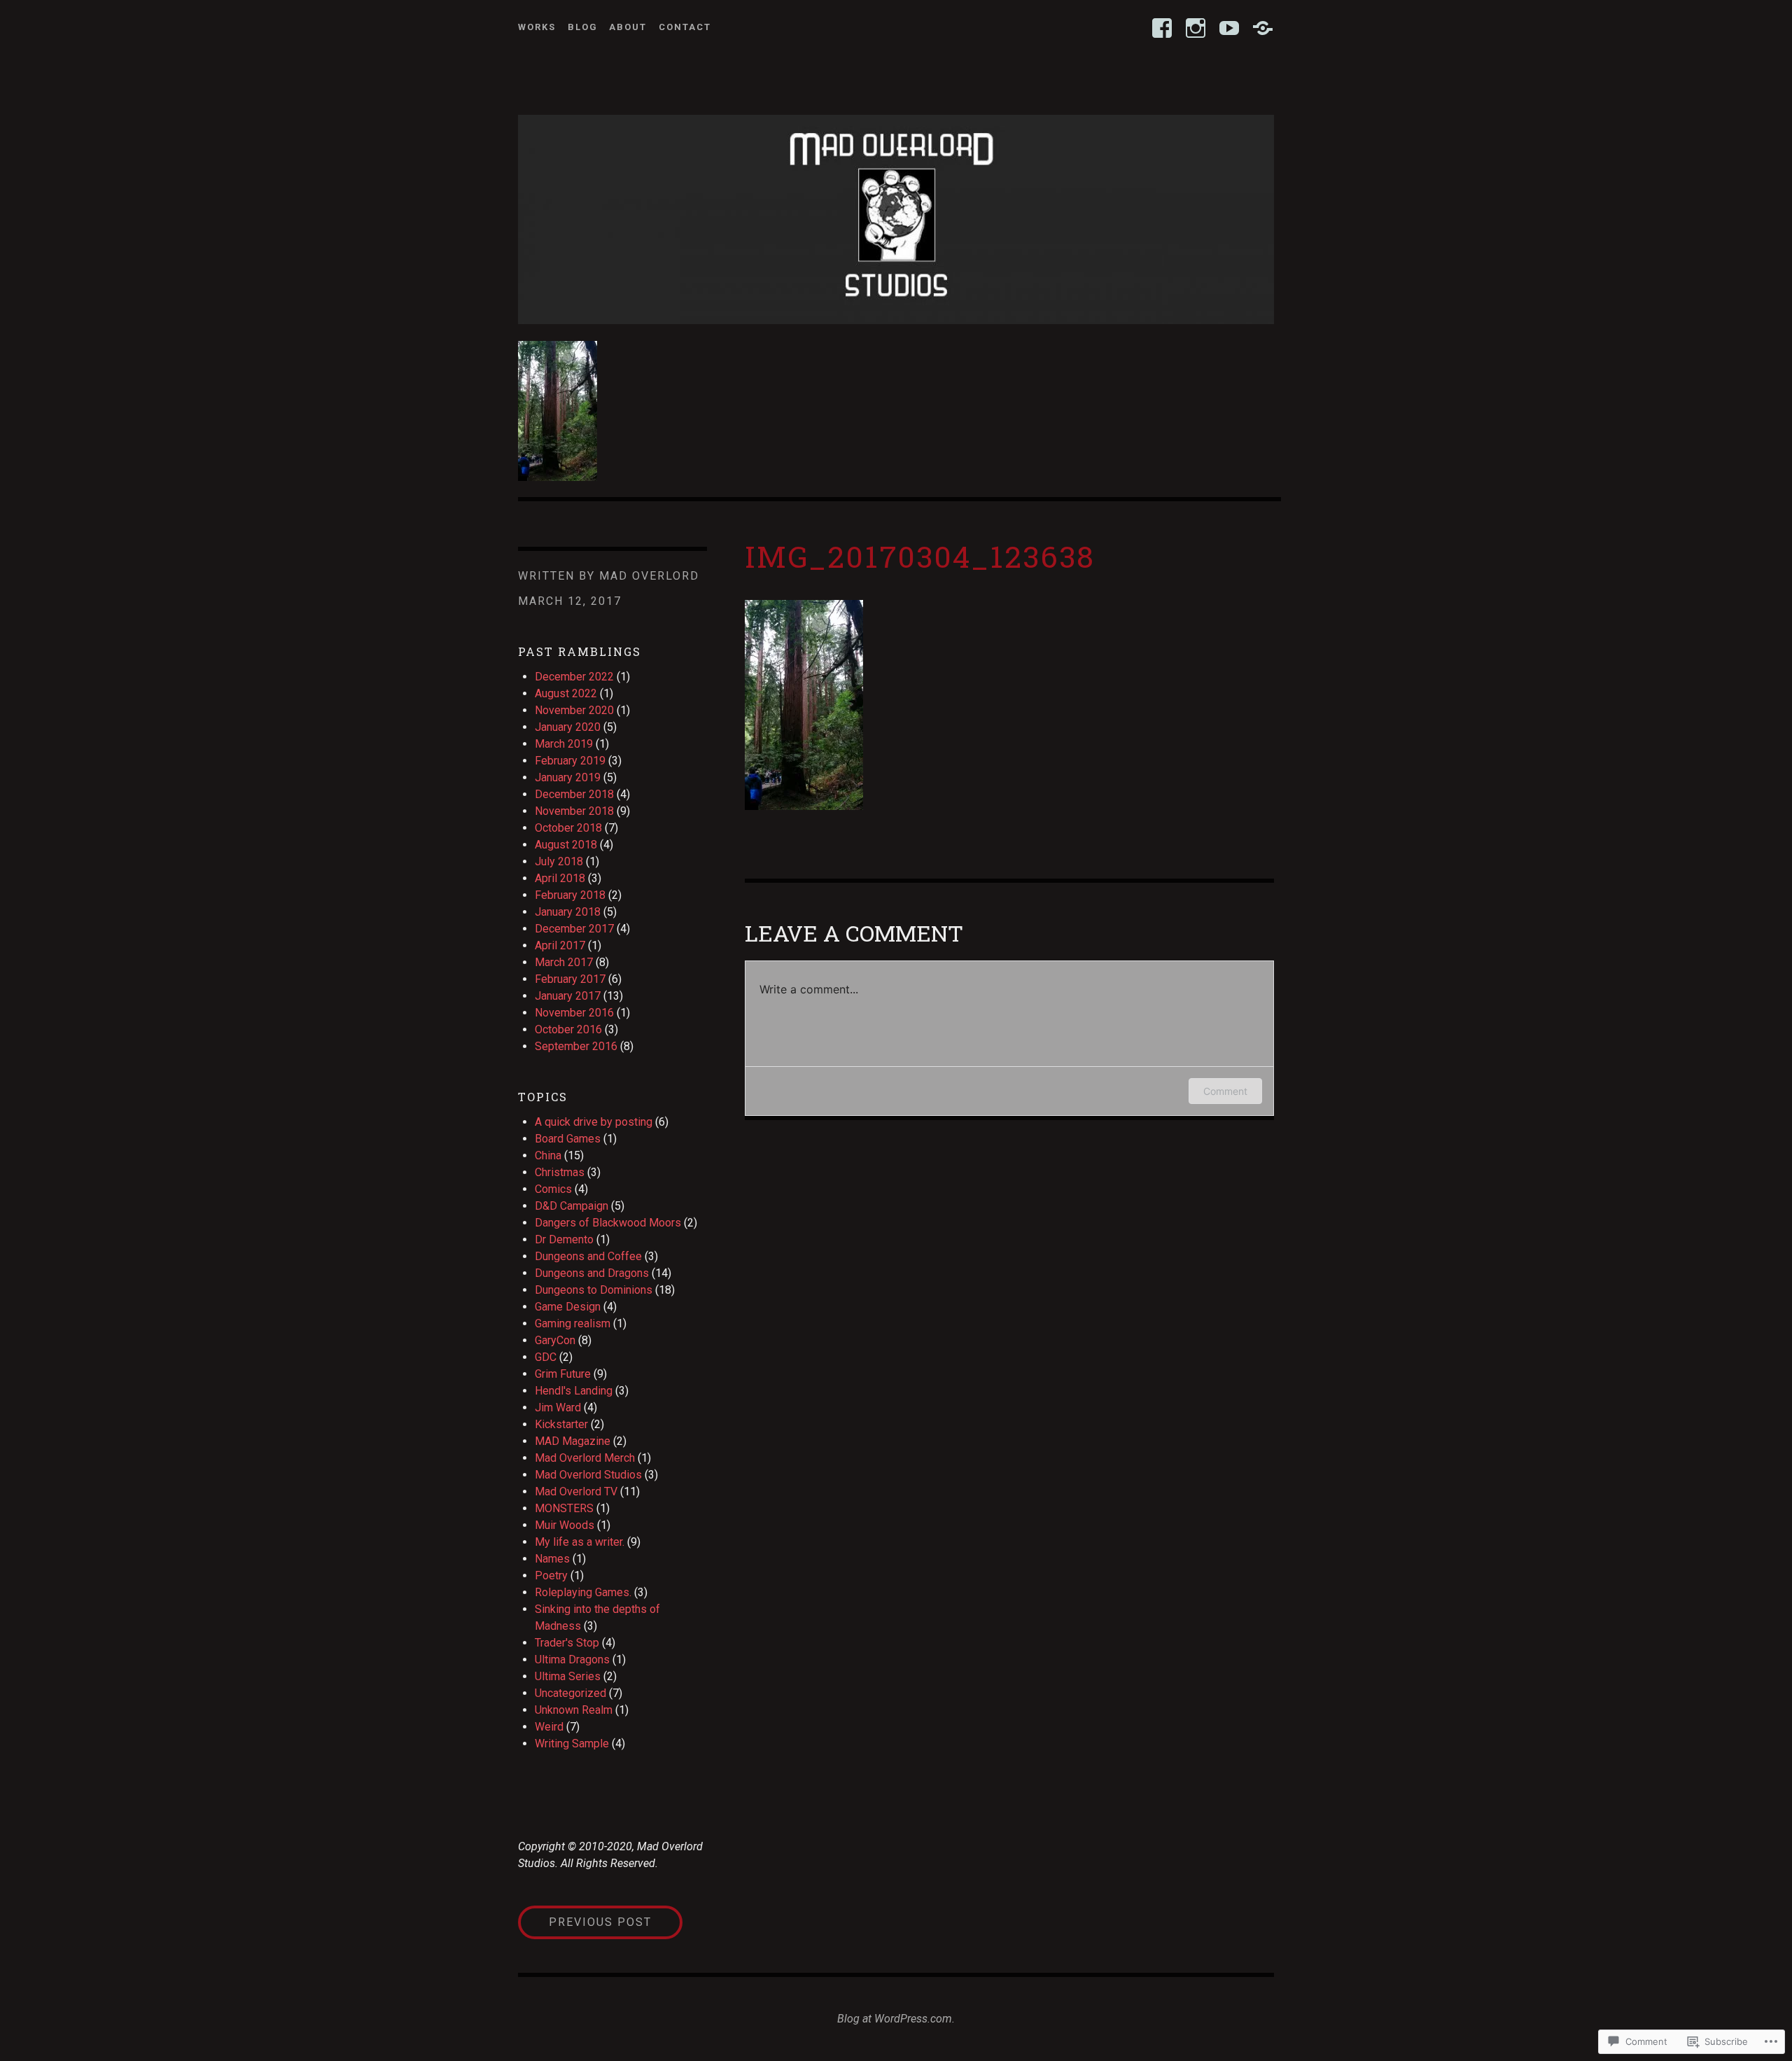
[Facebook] (1162, 28)
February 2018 (570, 895)
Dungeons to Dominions (594, 1290)
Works (537, 27)
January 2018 (568, 912)
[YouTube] (1229, 28)
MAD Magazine (573, 1441)
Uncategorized (570, 1693)
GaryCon (555, 1340)
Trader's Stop (567, 1643)
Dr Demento (564, 1239)
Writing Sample (572, 1744)
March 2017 (564, 962)
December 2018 (574, 794)
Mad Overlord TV (576, 1491)
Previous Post (585, 1922)
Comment (1225, 1091)
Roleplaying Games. (583, 1592)
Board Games (568, 1139)
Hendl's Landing (574, 1391)
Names (552, 1559)
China (548, 1155)
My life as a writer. (580, 1542)
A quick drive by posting (594, 1122)
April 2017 (560, 945)
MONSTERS (564, 1508)
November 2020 (574, 710)
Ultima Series (568, 1676)
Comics (553, 1189)
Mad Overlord (649, 576)
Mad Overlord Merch (585, 1458)
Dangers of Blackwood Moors (608, 1223)
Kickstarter (561, 1424)
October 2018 (568, 828)
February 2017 (570, 979)
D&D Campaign (572, 1206)
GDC (546, 1357)
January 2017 (568, 996)
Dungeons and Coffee (588, 1256)
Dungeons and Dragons (592, 1273)
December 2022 (574, 677)
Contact (685, 27)
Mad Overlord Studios (588, 1475)
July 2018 (559, 861)
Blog (583, 27)
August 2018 (566, 845)
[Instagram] (1196, 28)
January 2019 (568, 777)
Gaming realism (573, 1323)
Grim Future (563, 1374)
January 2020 (568, 727)
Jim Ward (558, 1407)
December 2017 (574, 929)
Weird (549, 1727)
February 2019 (570, 761)
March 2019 (564, 744)
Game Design (568, 1307)
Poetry (551, 1576)
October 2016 (568, 1029)
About (628, 27)
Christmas (560, 1172)
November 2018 (574, 811)
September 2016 (576, 1046)
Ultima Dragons (572, 1660)
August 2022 (566, 693)
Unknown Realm (574, 1710)
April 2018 (560, 878)
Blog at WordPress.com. (896, 2019)
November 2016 (574, 1013)
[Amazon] (1263, 28)
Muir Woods (565, 1525)
